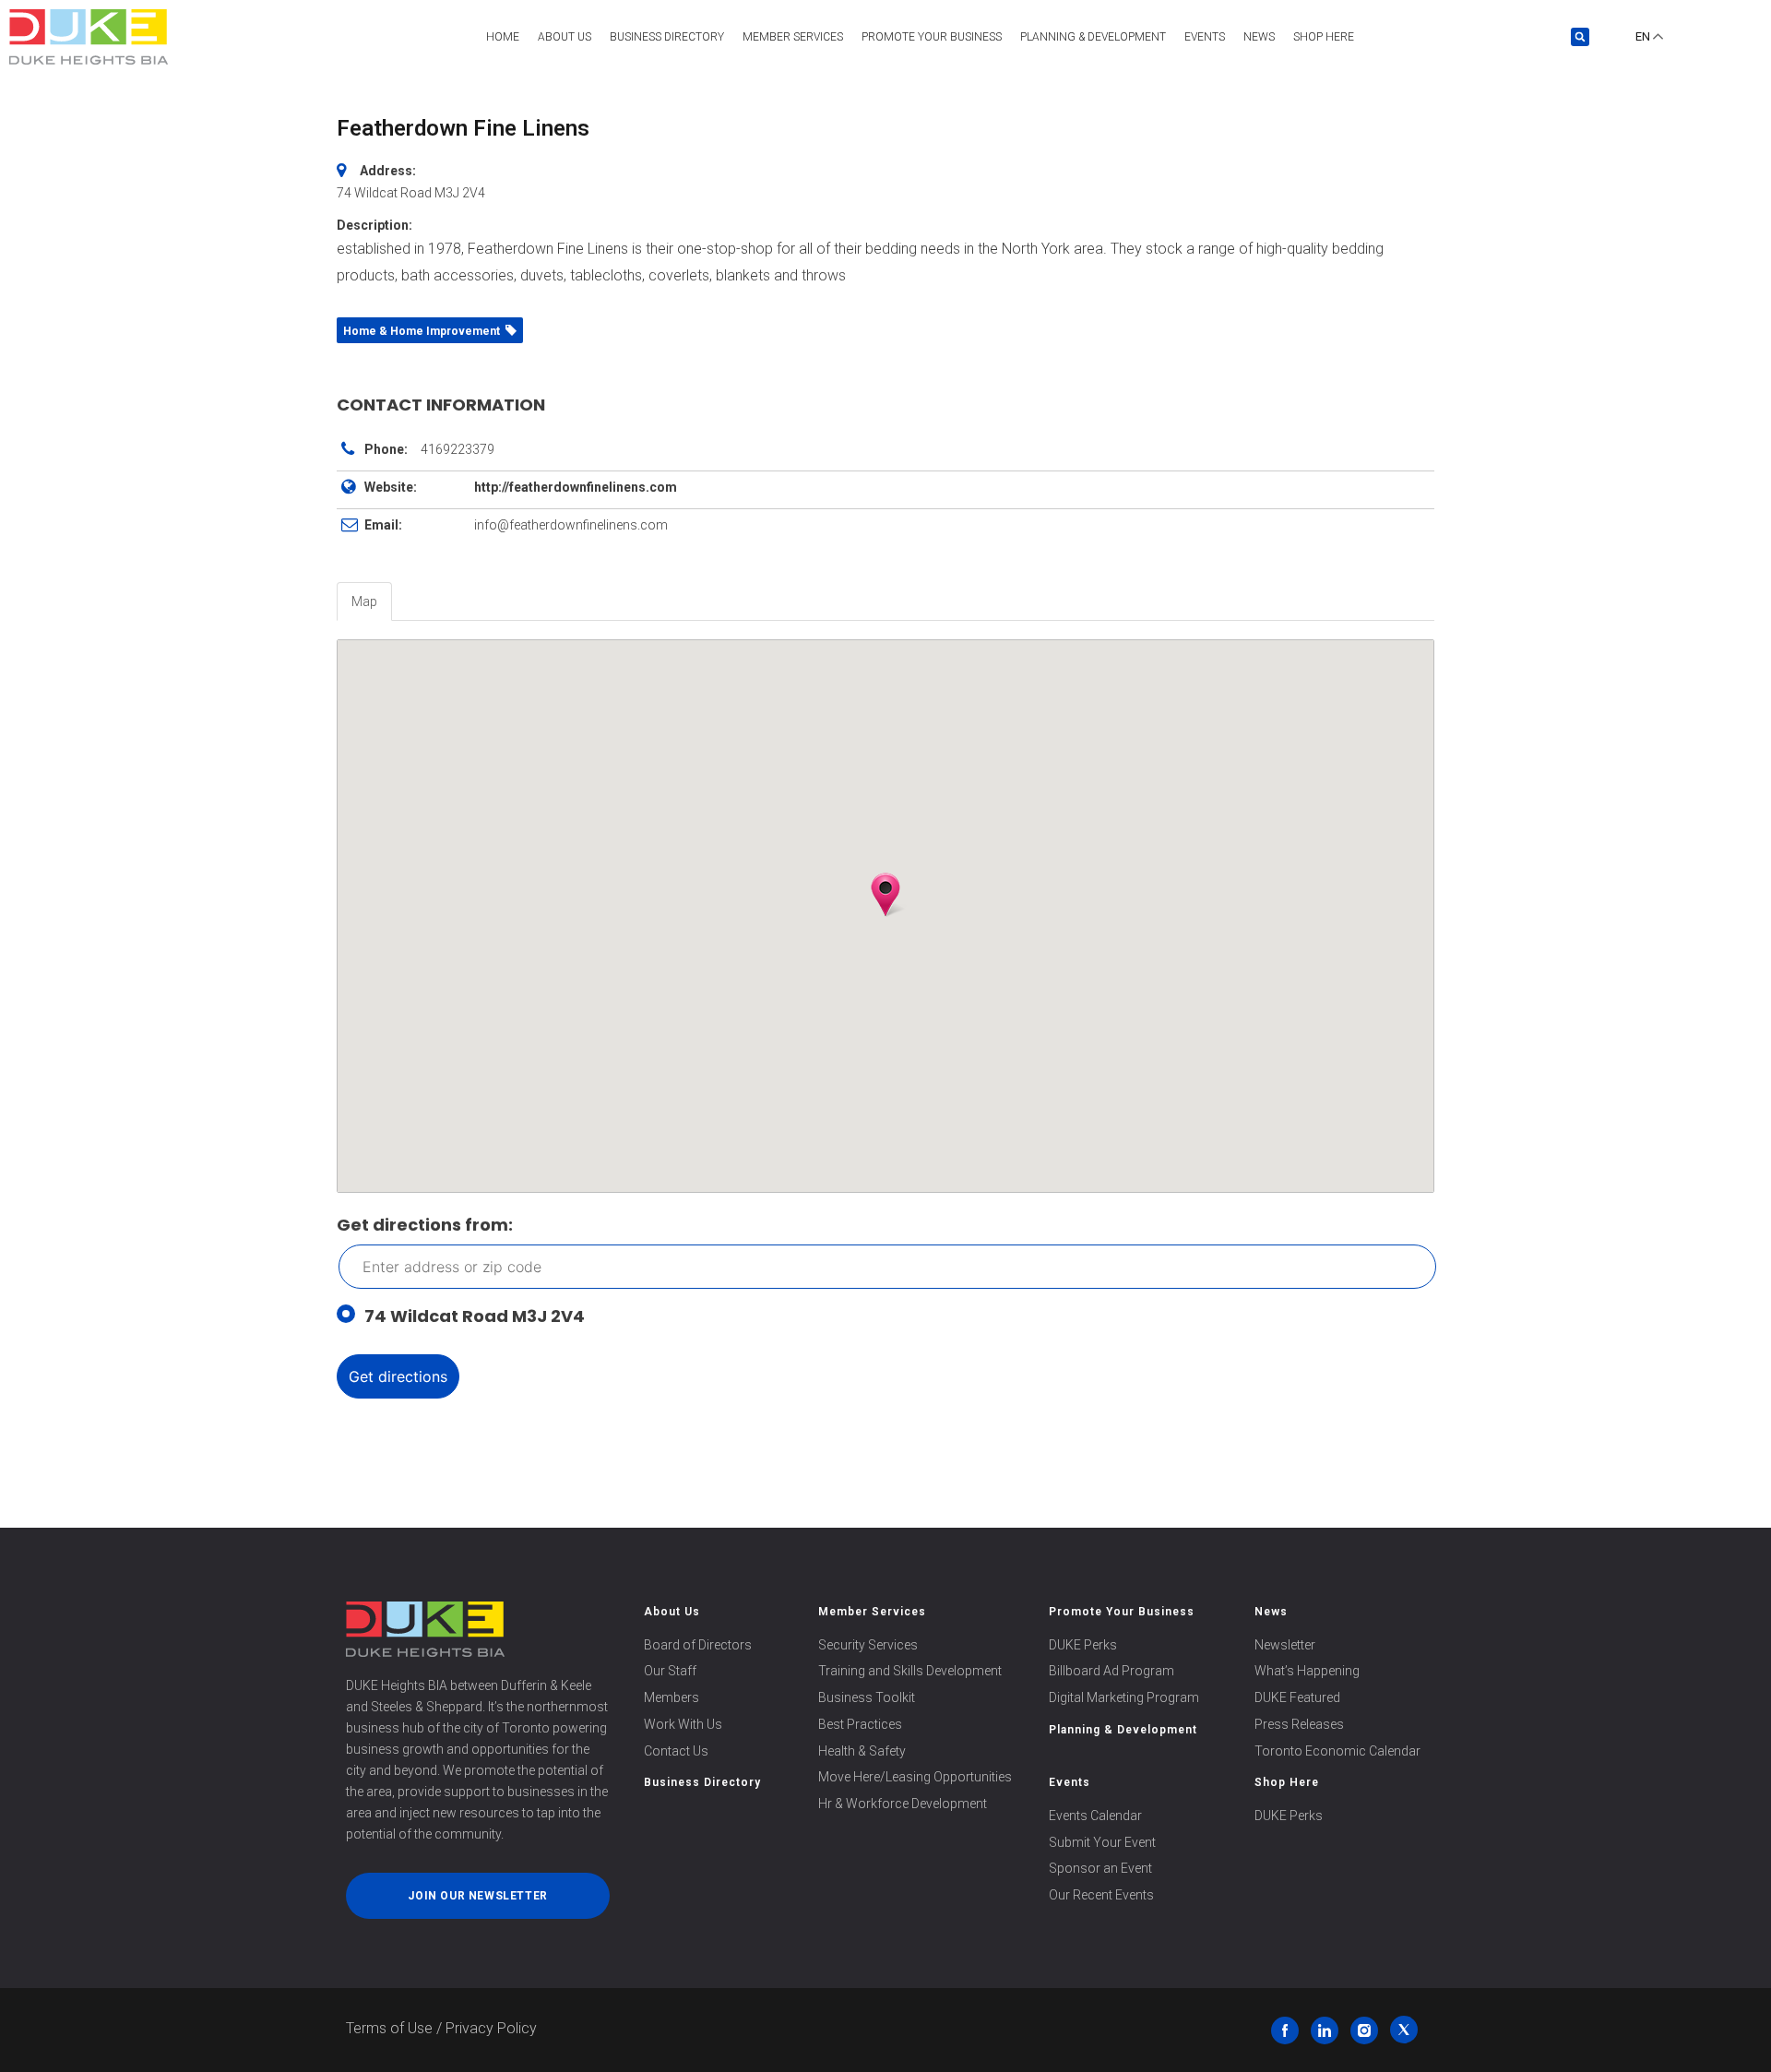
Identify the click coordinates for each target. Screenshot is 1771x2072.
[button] (1580, 37)
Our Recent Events (1101, 1895)
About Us (565, 37)
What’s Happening (1307, 1671)
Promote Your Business (1122, 1612)
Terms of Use (389, 2028)
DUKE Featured (1297, 1697)
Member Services (872, 1612)
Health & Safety (862, 1751)
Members (672, 1697)
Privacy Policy (491, 2028)
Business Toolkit (867, 1697)
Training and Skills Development (910, 1671)
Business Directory (667, 37)
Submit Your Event (1102, 1842)
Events (1205, 37)
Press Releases (1299, 1724)
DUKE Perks (1083, 1645)
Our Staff (670, 1671)
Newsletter (1285, 1645)
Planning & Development (1093, 37)
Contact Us (676, 1751)
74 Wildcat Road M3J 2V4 (475, 1316)
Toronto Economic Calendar (1337, 1751)
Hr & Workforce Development (903, 1804)
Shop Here (1324, 37)
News (1259, 37)
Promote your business (932, 37)
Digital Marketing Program (1124, 1697)
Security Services (868, 1645)
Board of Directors (698, 1645)
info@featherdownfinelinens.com (571, 525)
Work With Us (683, 1724)
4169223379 (458, 449)
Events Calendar (1095, 1816)
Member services (793, 37)
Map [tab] (364, 601)
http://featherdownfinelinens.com (576, 487)
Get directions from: (425, 1225)
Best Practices (860, 1724)
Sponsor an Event (1100, 1868)
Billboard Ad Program (1111, 1671)
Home (503, 37)
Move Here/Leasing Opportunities (915, 1777)
